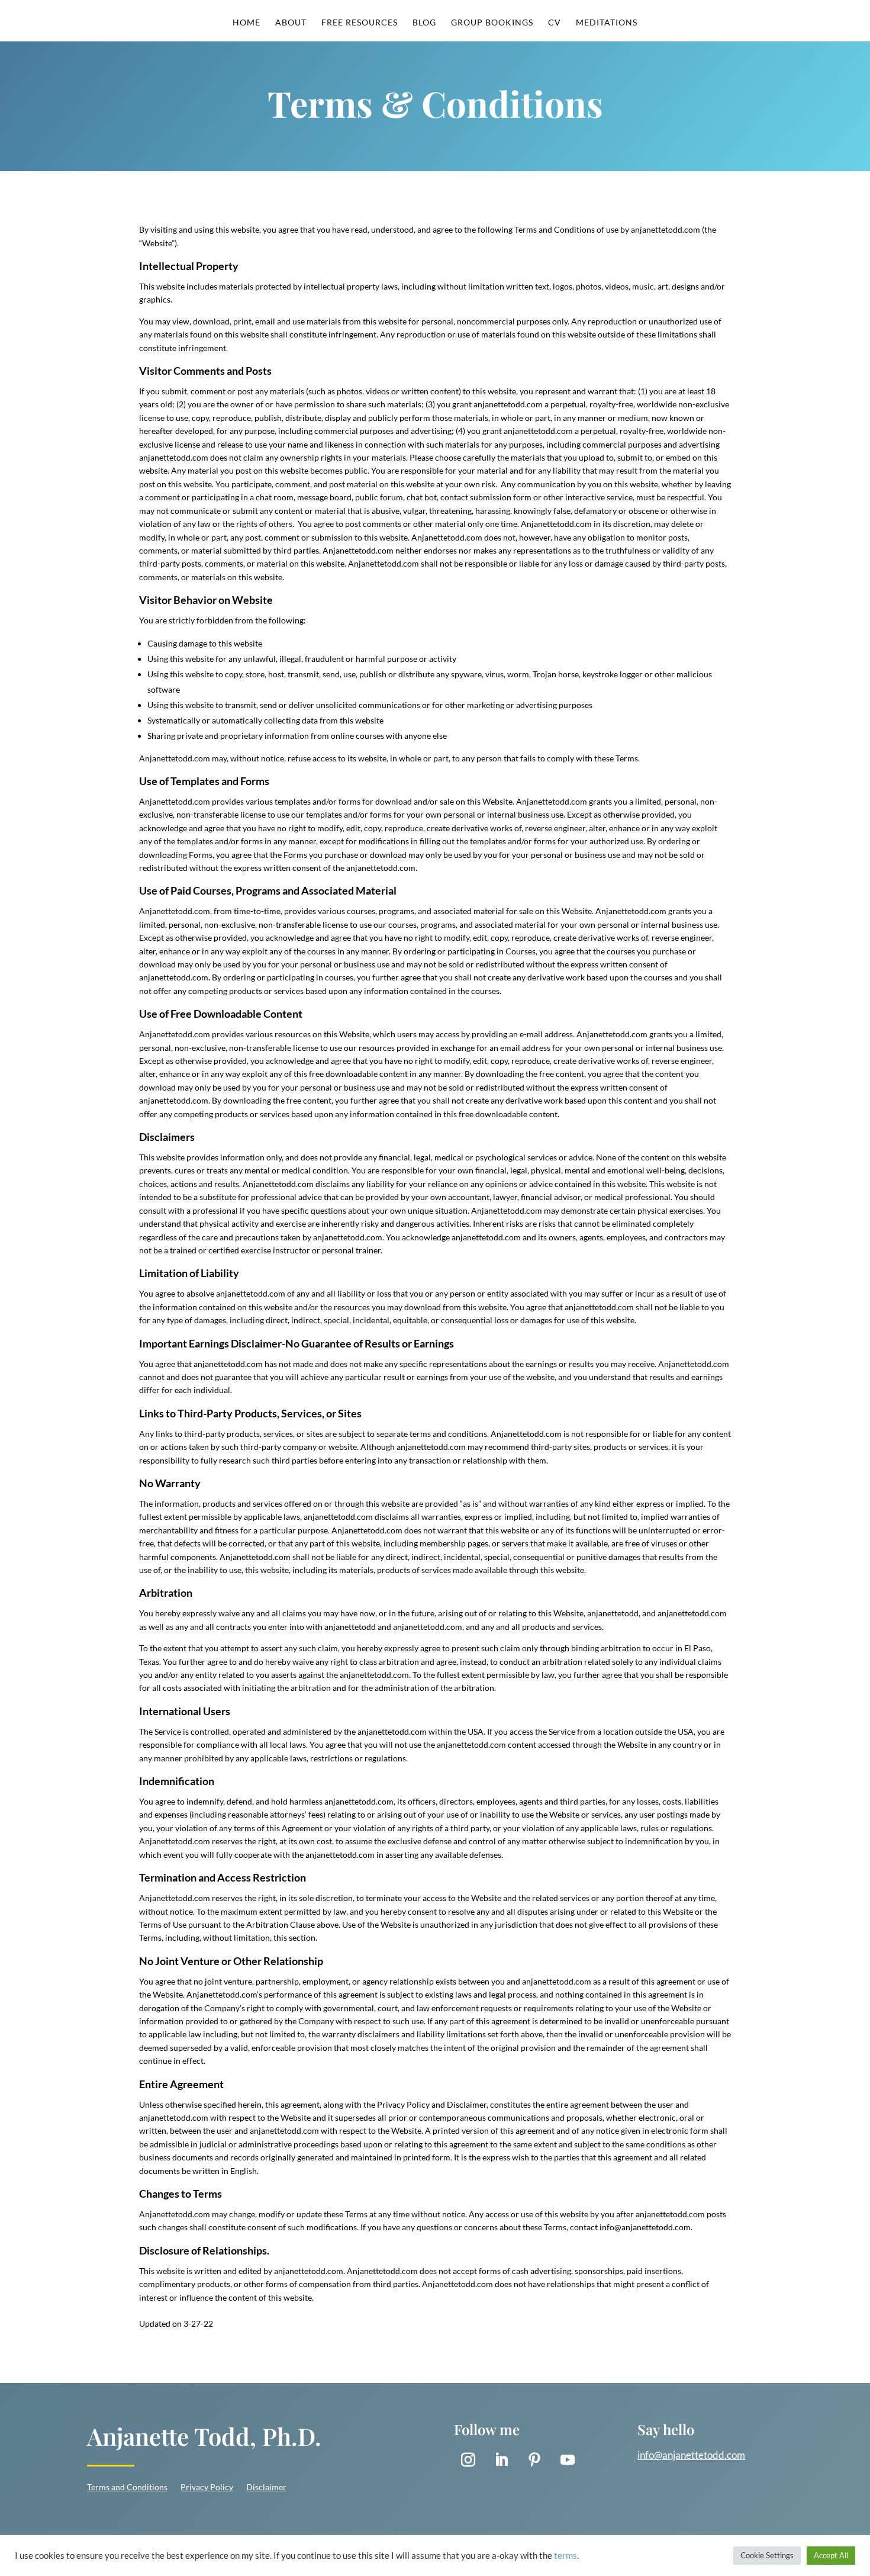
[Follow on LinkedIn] (501, 2460)
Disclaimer (266, 2487)
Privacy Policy (207, 2487)
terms (565, 2556)
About (291, 23)
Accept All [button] (831, 2555)
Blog (424, 23)
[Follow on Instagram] (468, 2460)
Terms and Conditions (127, 2487)
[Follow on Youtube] (568, 2460)
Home (246, 23)
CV (555, 23)
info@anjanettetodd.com (691, 2455)
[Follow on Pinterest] (534, 2460)
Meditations (607, 23)
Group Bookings (492, 23)
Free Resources (360, 23)
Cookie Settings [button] (767, 2555)
